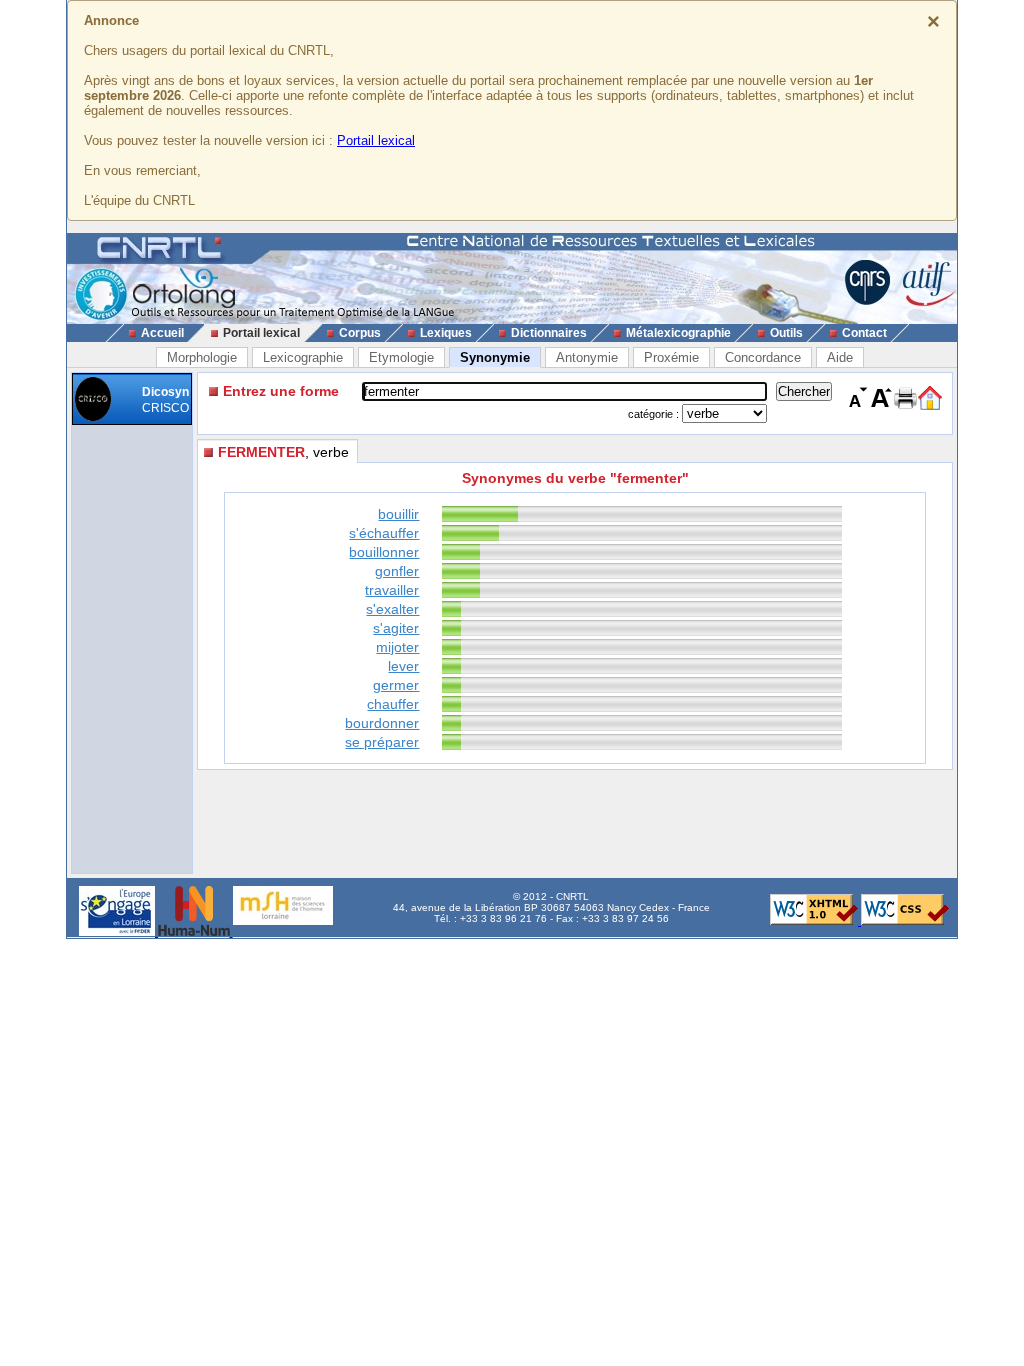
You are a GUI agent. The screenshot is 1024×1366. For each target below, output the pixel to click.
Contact (864, 333)
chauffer (393, 704)
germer (396, 685)
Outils (786, 333)
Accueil (162, 333)
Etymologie (401, 357)
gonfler (397, 571)
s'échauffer (384, 533)
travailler (392, 590)
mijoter (397, 647)
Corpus (360, 333)
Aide (840, 357)
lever (403, 666)
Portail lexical (376, 140)
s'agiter (396, 628)
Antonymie (587, 357)
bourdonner (382, 723)
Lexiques (446, 333)
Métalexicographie (678, 333)
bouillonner (384, 552)
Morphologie (202, 357)
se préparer (382, 742)
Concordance (763, 357)
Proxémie (671, 357)
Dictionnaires (549, 333)
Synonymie (495, 357)
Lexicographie (303, 357)
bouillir (398, 514)
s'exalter (392, 609)
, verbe (283, 452)
